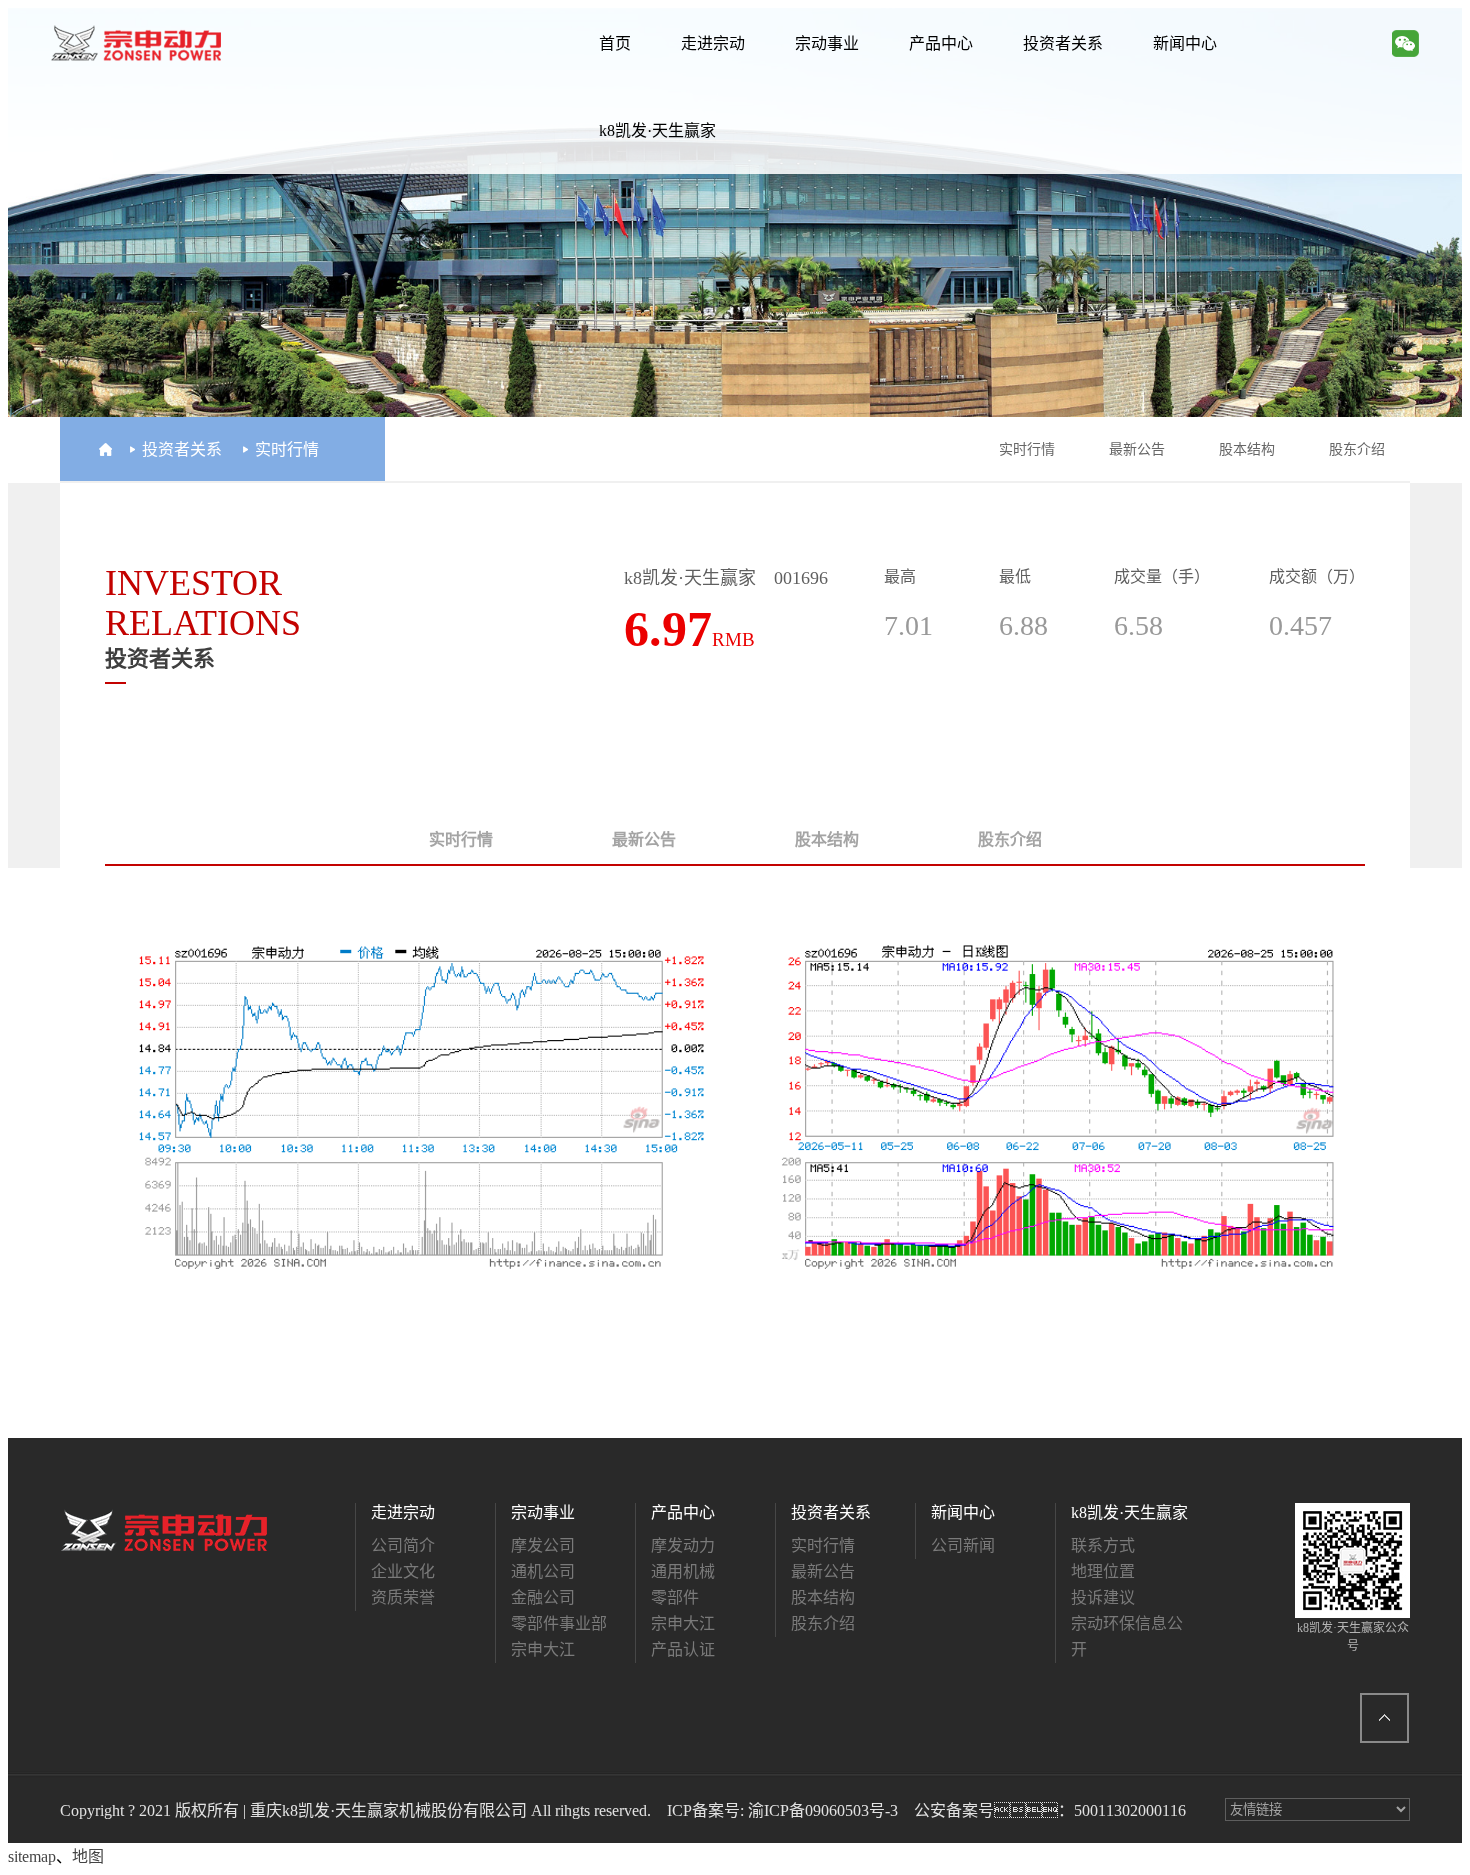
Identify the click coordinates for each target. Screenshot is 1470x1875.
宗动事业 (827, 43)
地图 (88, 1856)
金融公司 (543, 1597)
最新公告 (1137, 449)
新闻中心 (1185, 43)
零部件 (675, 1597)
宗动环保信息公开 (1127, 1636)
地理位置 (1103, 1571)
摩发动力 (683, 1545)
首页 (615, 43)
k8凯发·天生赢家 (657, 130)
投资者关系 (1063, 43)
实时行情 (1027, 449)
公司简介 (403, 1545)
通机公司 (543, 1571)
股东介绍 (1357, 449)
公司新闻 (963, 1545)
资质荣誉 (403, 1597)
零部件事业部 (559, 1623)
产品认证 (683, 1649)
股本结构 (1247, 449)
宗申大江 (543, 1649)
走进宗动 (713, 43)
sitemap (32, 1856)
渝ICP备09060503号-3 (823, 1810)
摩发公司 (543, 1545)
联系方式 (1103, 1545)
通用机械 (683, 1571)
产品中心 (941, 43)
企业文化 (403, 1571)
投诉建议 (1103, 1597)
